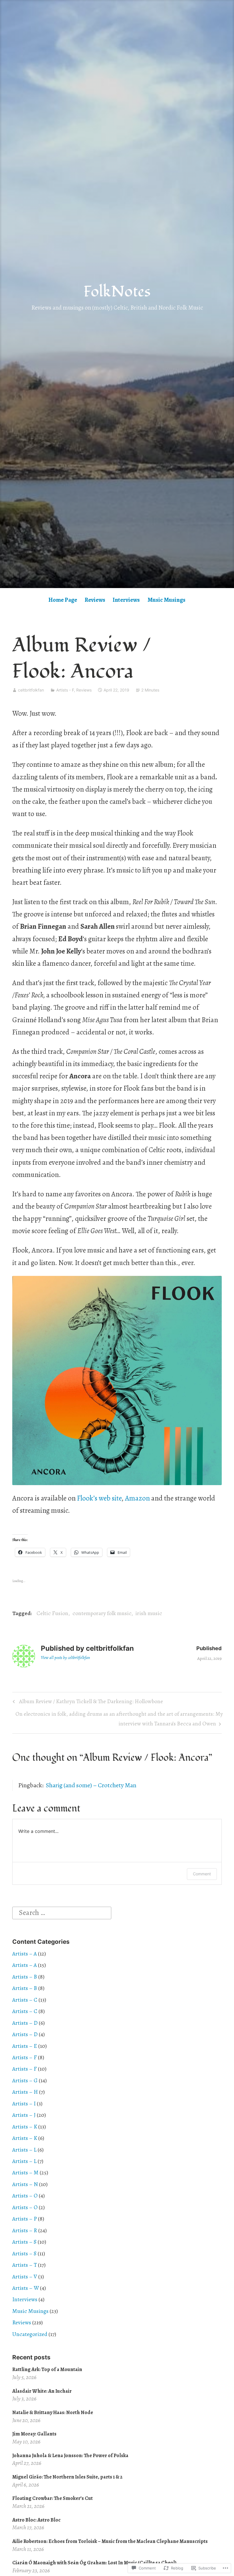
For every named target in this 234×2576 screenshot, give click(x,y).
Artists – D (25, 2023)
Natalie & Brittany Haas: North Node (53, 2412)
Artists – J (24, 2115)
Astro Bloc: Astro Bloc (36, 2520)
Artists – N (25, 2184)
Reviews (95, 600)
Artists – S (24, 2242)
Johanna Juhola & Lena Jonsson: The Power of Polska (70, 2455)
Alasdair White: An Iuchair (42, 2391)
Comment (202, 1874)
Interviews (126, 600)
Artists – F (25, 2057)
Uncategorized (30, 2334)
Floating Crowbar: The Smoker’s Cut (53, 2498)
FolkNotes (117, 292)
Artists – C (25, 2000)
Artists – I (24, 2104)
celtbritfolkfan (31, 690)
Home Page (63, 600)
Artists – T (25, 2265)
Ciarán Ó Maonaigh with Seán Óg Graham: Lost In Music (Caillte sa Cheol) (94, 2563)
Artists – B (25, 1977)
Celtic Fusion (52, 1613)
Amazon (137, 1498)
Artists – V (25, 2277)
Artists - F (65, 690)
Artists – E (25, 2046)
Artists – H (25, 2092)
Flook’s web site (99, 1498)
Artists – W (26, 2288)
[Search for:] (62, 1912)
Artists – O (25, 2196)
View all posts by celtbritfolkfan (65, 1658)
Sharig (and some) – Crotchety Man (91, 1785)
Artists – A (25, 1954)
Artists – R (25, 2230)
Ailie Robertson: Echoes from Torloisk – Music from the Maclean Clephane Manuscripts (110, 2541)
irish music (149, 1613)
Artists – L (24, 2150)
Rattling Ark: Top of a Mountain (47, 2369)
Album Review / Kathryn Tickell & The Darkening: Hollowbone (87, 1702)
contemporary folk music (102, 1613)
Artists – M (25, 2173)
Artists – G (25, 2080)
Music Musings (167, 600)
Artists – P (25, 2219)
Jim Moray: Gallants (34, 2434)
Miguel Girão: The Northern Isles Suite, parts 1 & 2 (67, 2477)
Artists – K (25, 2127)
